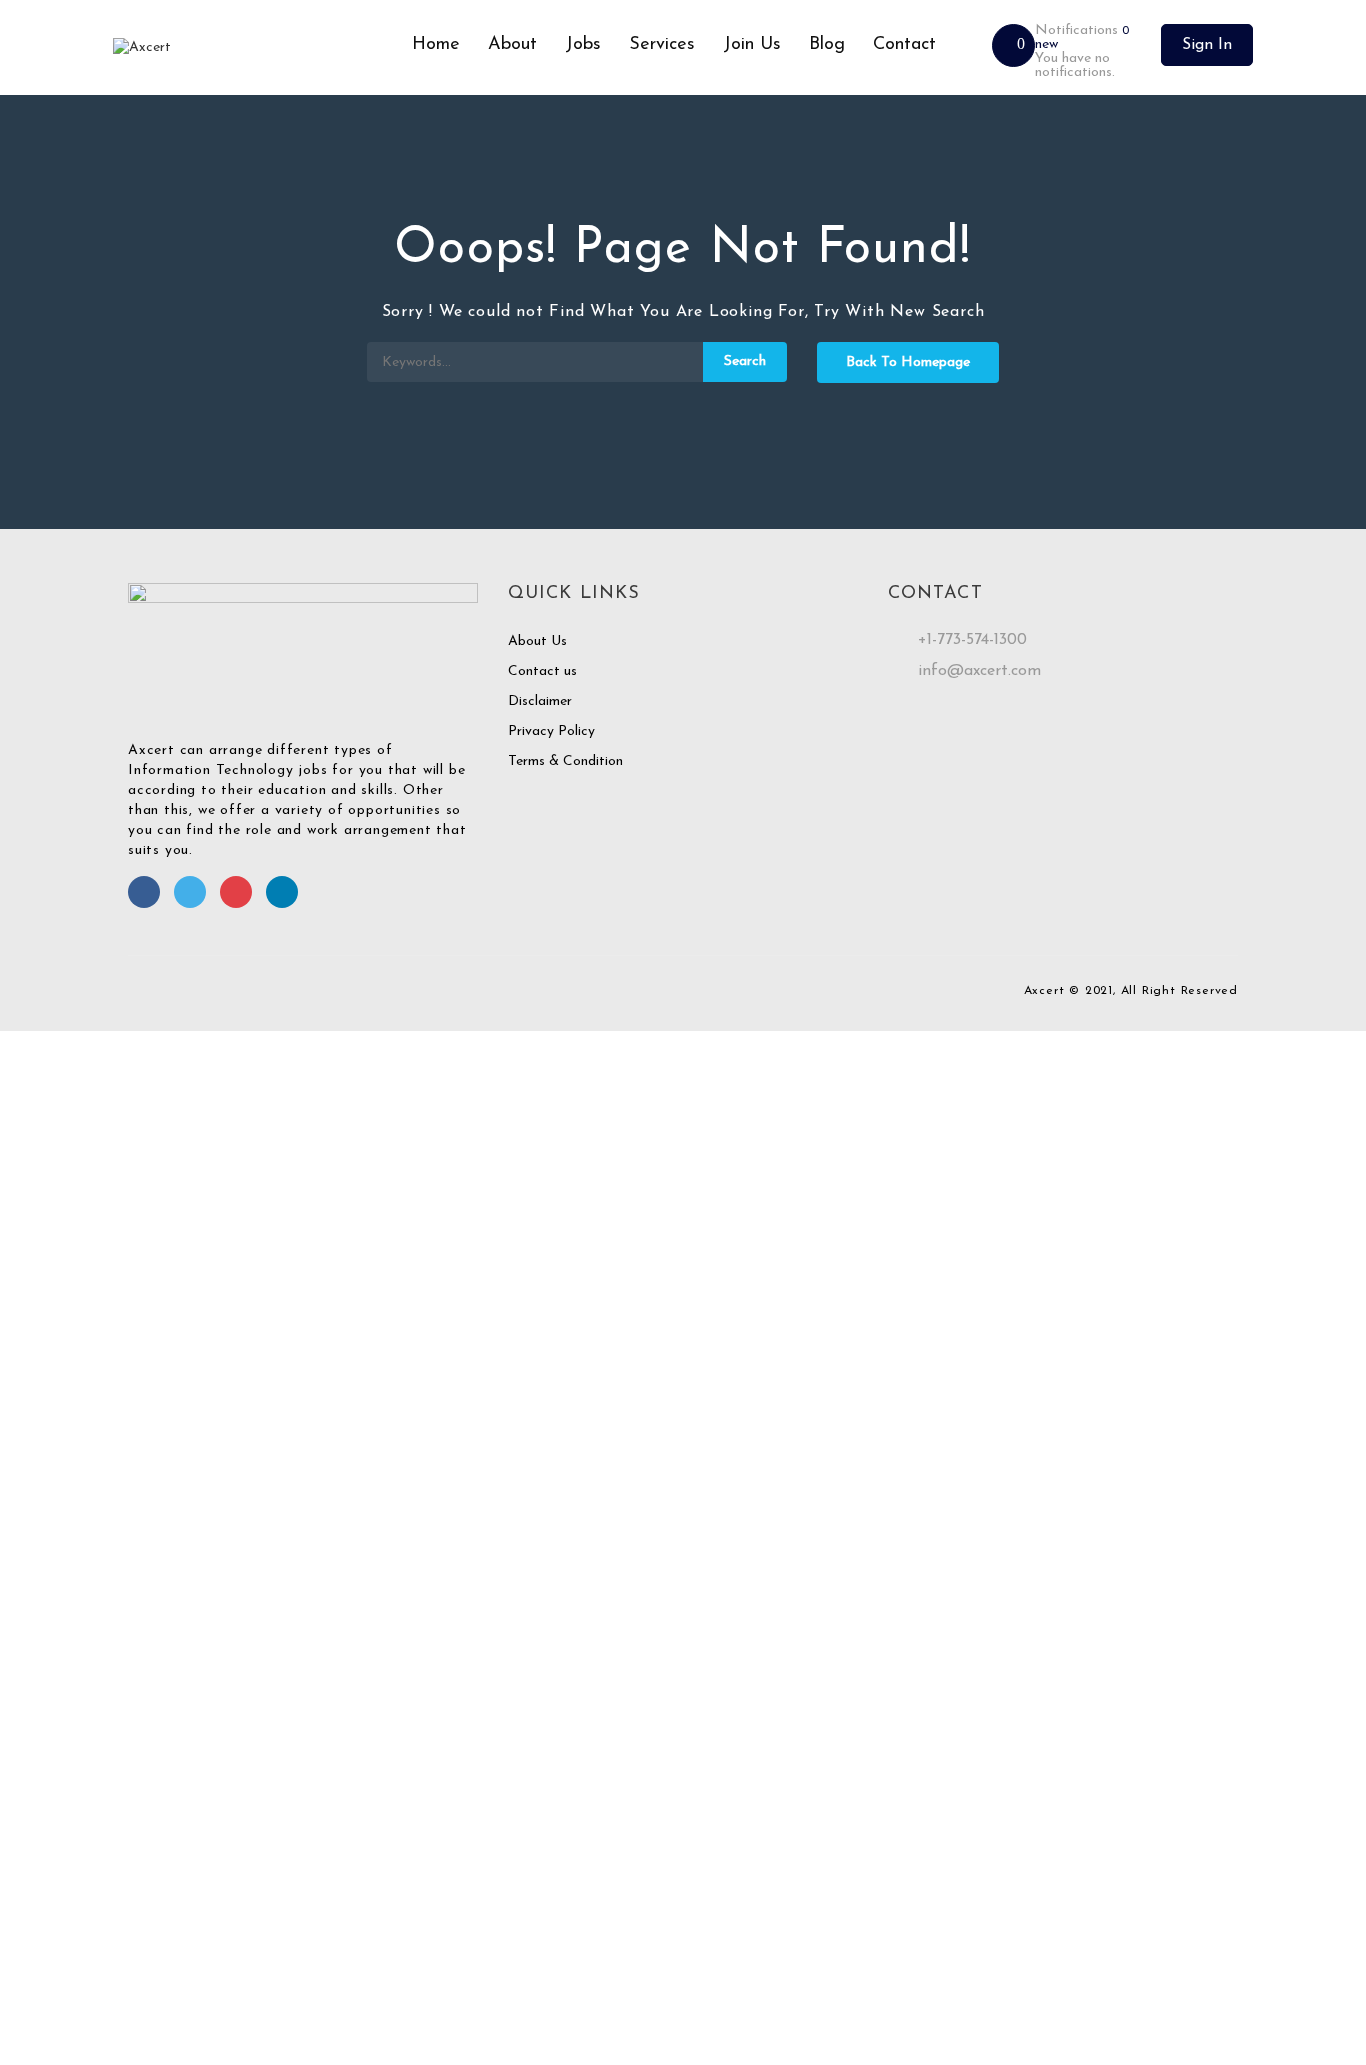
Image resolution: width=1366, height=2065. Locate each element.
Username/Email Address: (78, 1213)
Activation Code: (52, 1990)
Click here (1183, 1880)
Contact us (542, 671)
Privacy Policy (551, 731)
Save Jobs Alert (48, 1747)
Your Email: (34, 1930)
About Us (537, 641)
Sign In (1207, 45)
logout (396, 1080)
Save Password (46, 1411)
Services (662, 45)
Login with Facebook (75, 1461)
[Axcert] (255, 48)
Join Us (752, 45)
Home (436, 45)
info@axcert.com (979, 671)
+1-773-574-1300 (972, 640)
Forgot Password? (63, 1357)
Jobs (583, 45)
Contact (904, 45)
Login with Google (67, 1481)
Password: (31, 1273)
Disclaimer (540, 701)
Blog (827, 45)
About (512, 45)
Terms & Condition (565, 761)
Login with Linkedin (70, 1501)
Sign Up (167, 1357)
